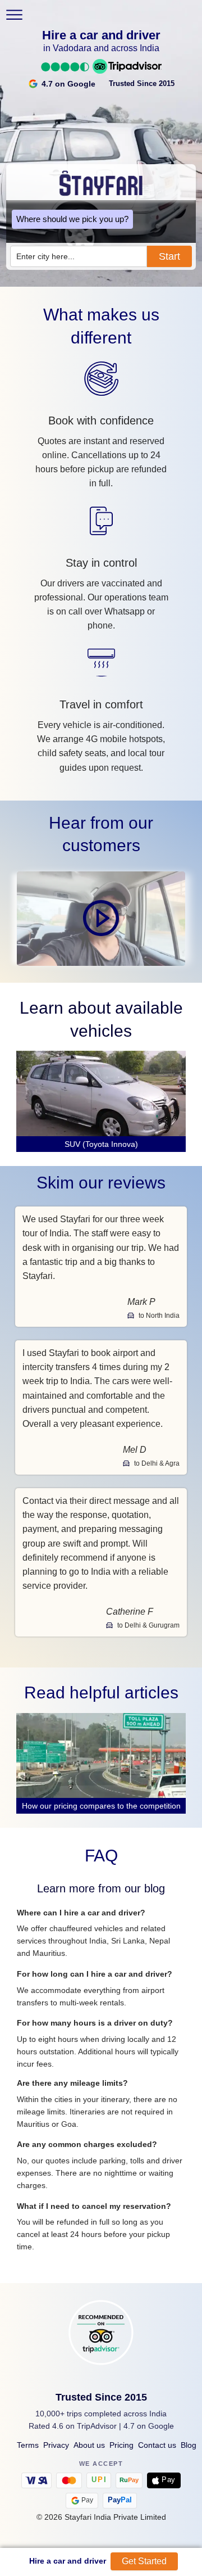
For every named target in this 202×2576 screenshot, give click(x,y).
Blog (189, 2445)
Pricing (121, 2445)
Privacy (56, 2445)
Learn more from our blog (101, 1888)
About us (89, 2445)
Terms (28, 2445)
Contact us (157, 2445)
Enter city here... (45, 256)
